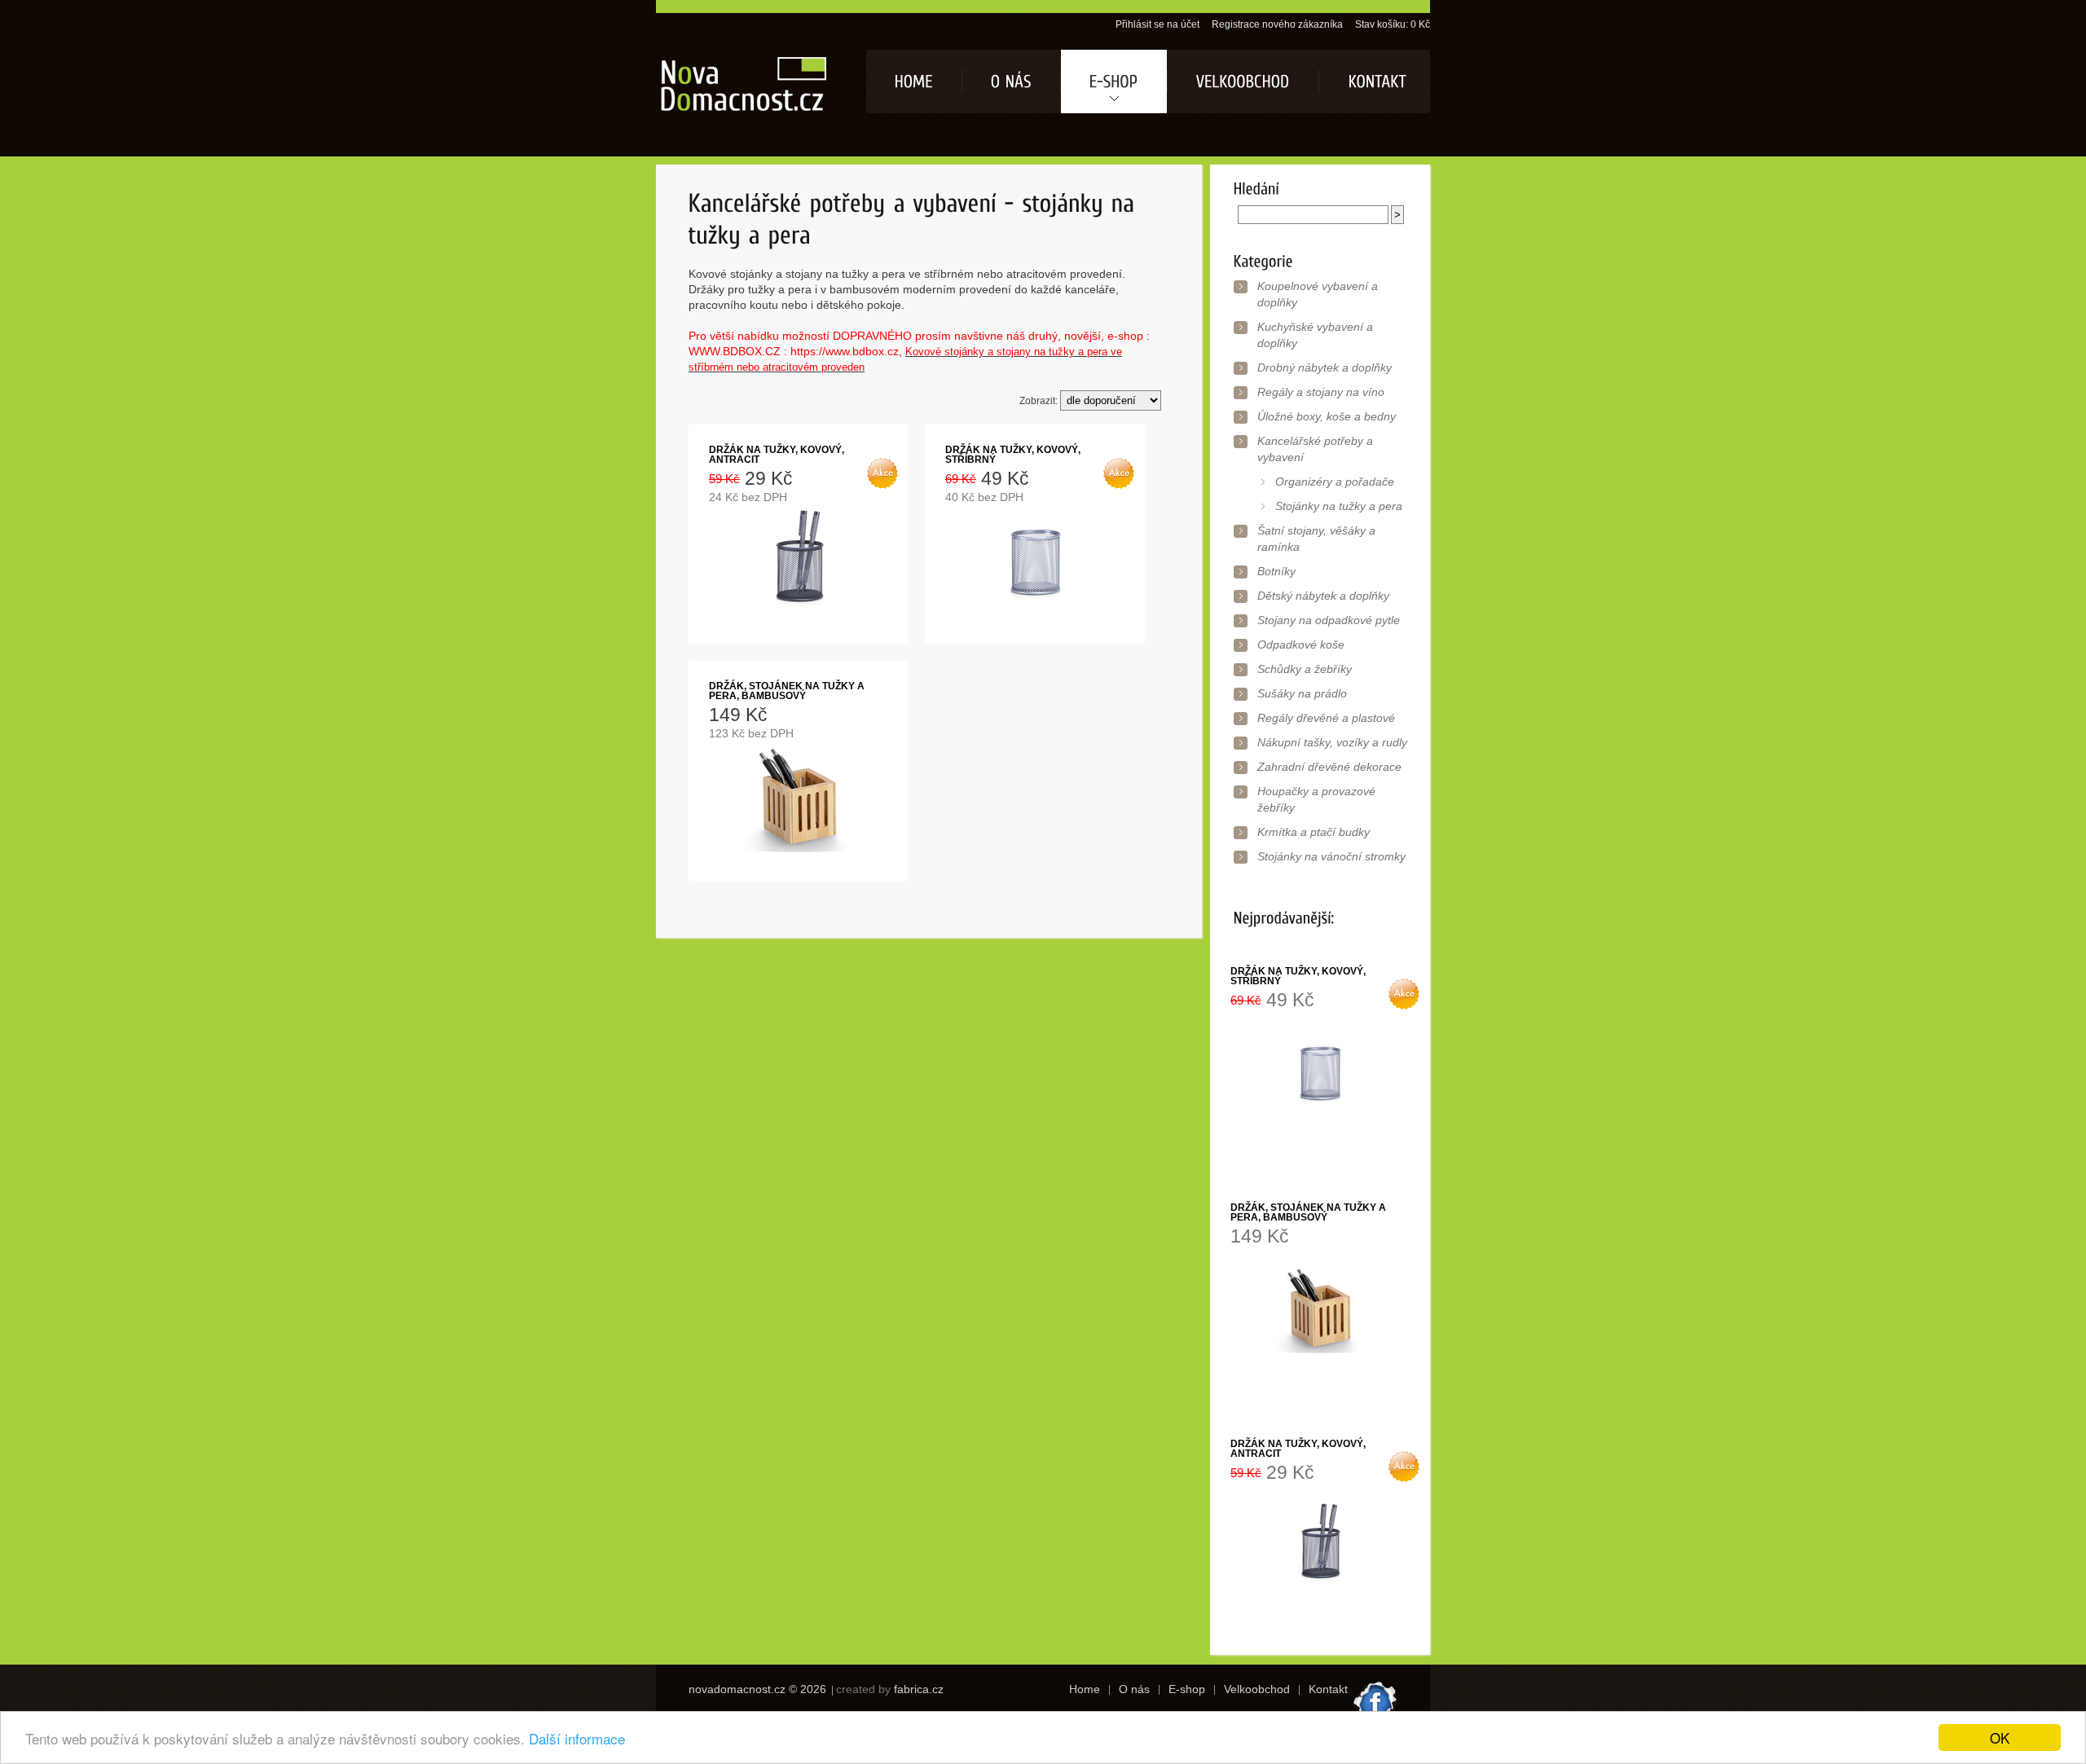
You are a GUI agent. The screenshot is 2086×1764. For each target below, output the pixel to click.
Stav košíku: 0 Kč (1393, 24)
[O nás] (1011, 81)
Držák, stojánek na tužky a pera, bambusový (787, 691)
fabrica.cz (919, 1689)
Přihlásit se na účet (1157, 24)
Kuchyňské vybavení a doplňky (1315, 335)
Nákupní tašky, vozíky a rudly (1332, 742)
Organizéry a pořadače (1335, 482)
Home (1085, 1689)
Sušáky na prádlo (1302, 693)
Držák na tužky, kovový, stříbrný (1013, 455)
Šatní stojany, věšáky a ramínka (1316, 539)
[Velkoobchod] (1243, 81)
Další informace (577, 1738)
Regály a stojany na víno (1321, 392)
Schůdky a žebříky (1305, 669)
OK (2000, 1738)
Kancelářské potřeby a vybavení (1315, 449)
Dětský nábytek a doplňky (1323, 596)
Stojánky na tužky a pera (1339, 506)
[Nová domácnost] (744, 83)
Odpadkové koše (1301, 644)
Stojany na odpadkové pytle (1329, 620)
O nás (1134, 1689)
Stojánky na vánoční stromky (1331, 856)
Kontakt (1328, 1689)
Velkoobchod (1257, 1689)
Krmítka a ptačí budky (1314, 832)
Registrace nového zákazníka (1277, 24)
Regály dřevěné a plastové (1326, 718)
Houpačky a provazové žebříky (1316, 799)
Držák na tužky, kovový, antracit (777, 455)
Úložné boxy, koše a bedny (1327, 416)
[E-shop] (1114, 81)
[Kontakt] (1374, 81)
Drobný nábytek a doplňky (1325, 367)
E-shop (1187, 1689)
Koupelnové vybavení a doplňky (1318, 294)
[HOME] (914, 81)
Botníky (1276, 571)
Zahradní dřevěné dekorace (1329, 767)
